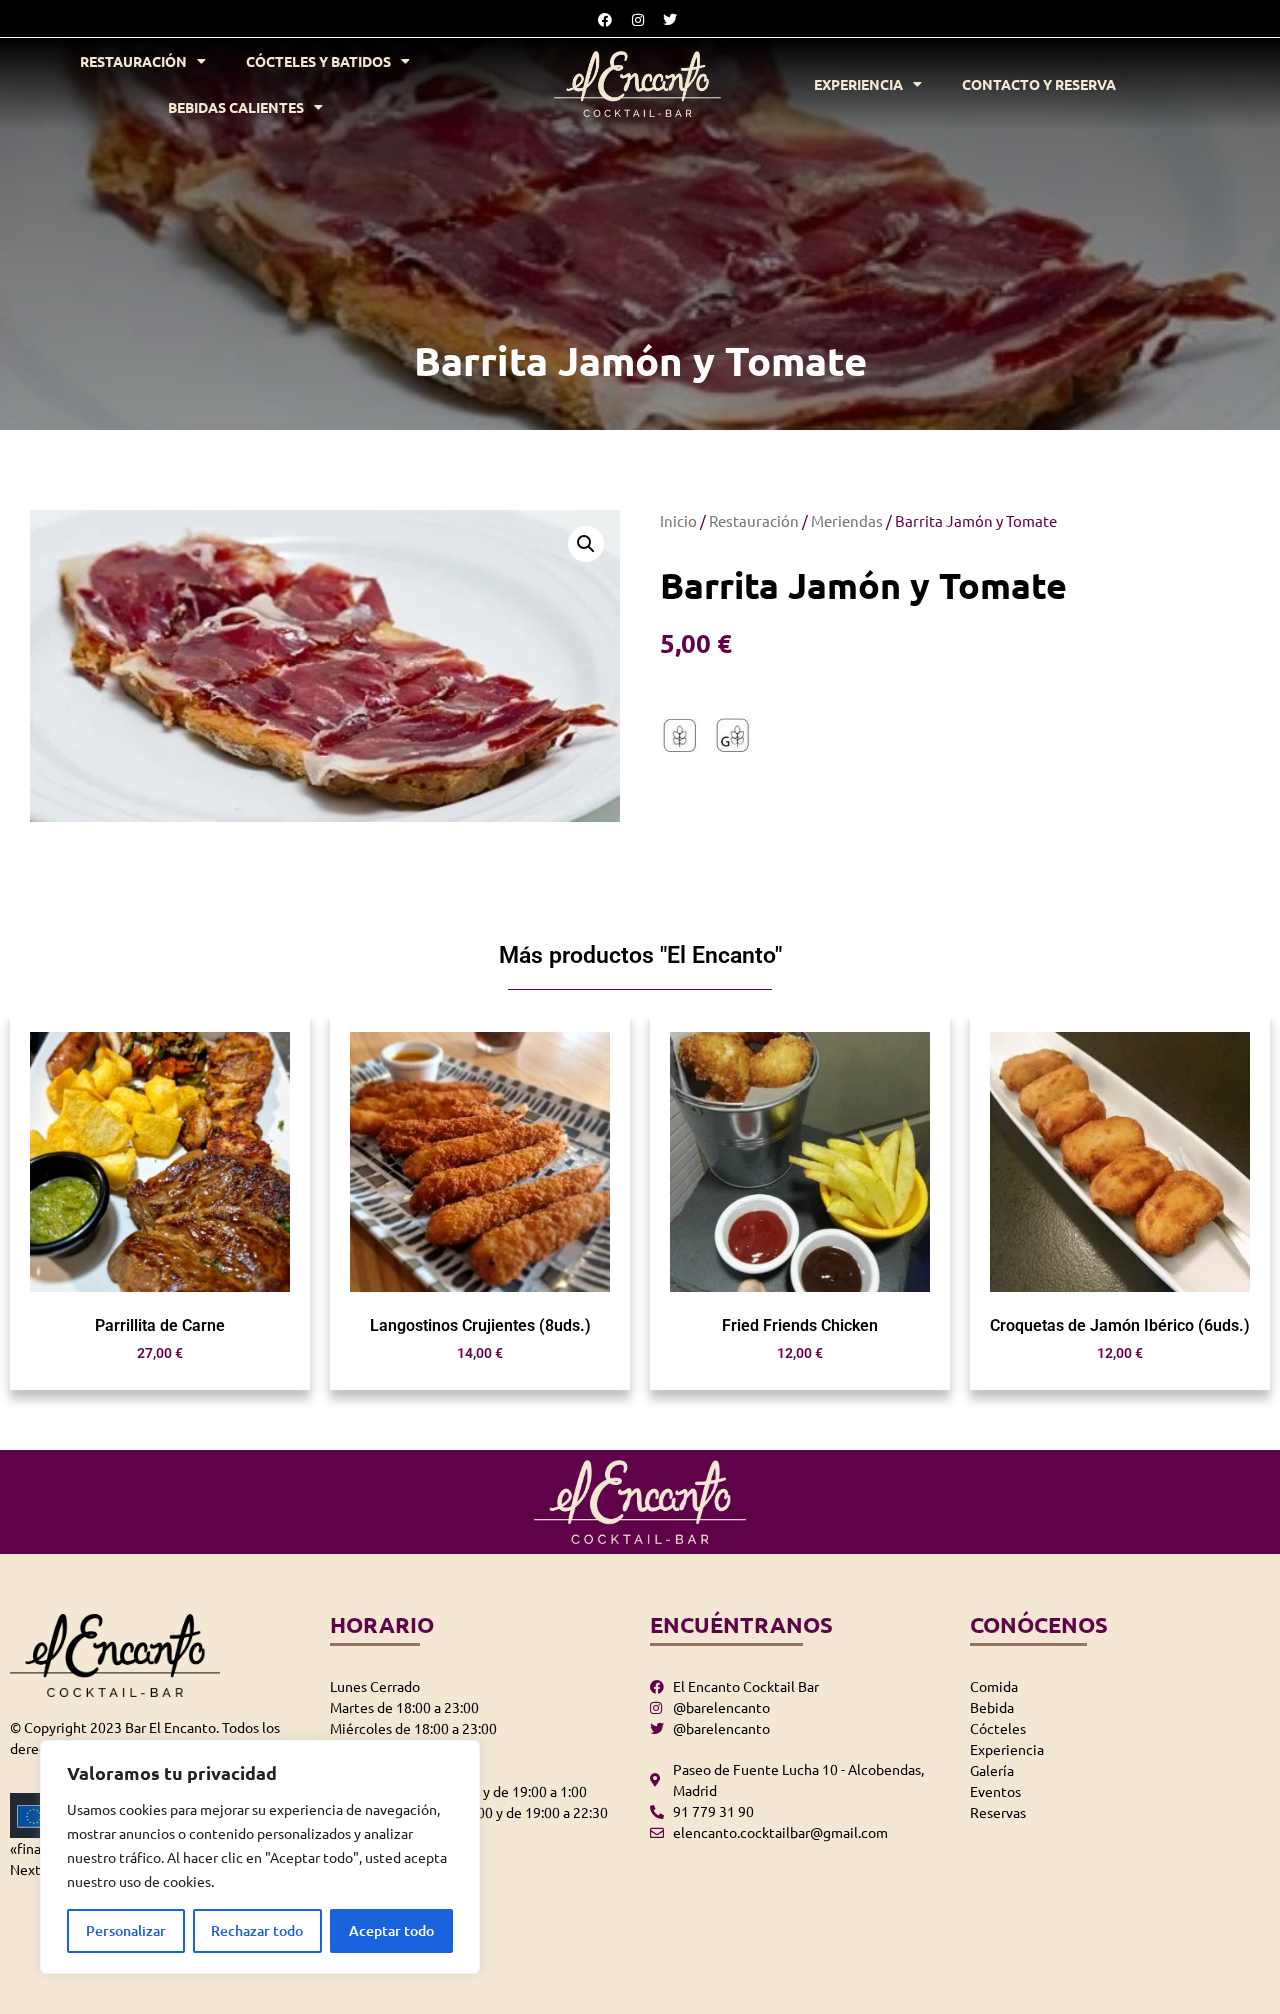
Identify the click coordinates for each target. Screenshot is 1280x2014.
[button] (586, 544)
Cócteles (998, 1728)
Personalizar (126, 1930)
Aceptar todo (391, 1930)
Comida (994, 1686)
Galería (992, 1770)
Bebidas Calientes (236, 107)
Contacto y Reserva (1039, 84)
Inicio (678, 520)
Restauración (133, 61)
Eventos (995, 1791)
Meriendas (847, 520)
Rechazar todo (257, 1930)
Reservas (998, 1812)
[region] (260, 1857)
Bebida (992, 1707)
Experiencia (858, 84)
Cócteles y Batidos (318, 61)
